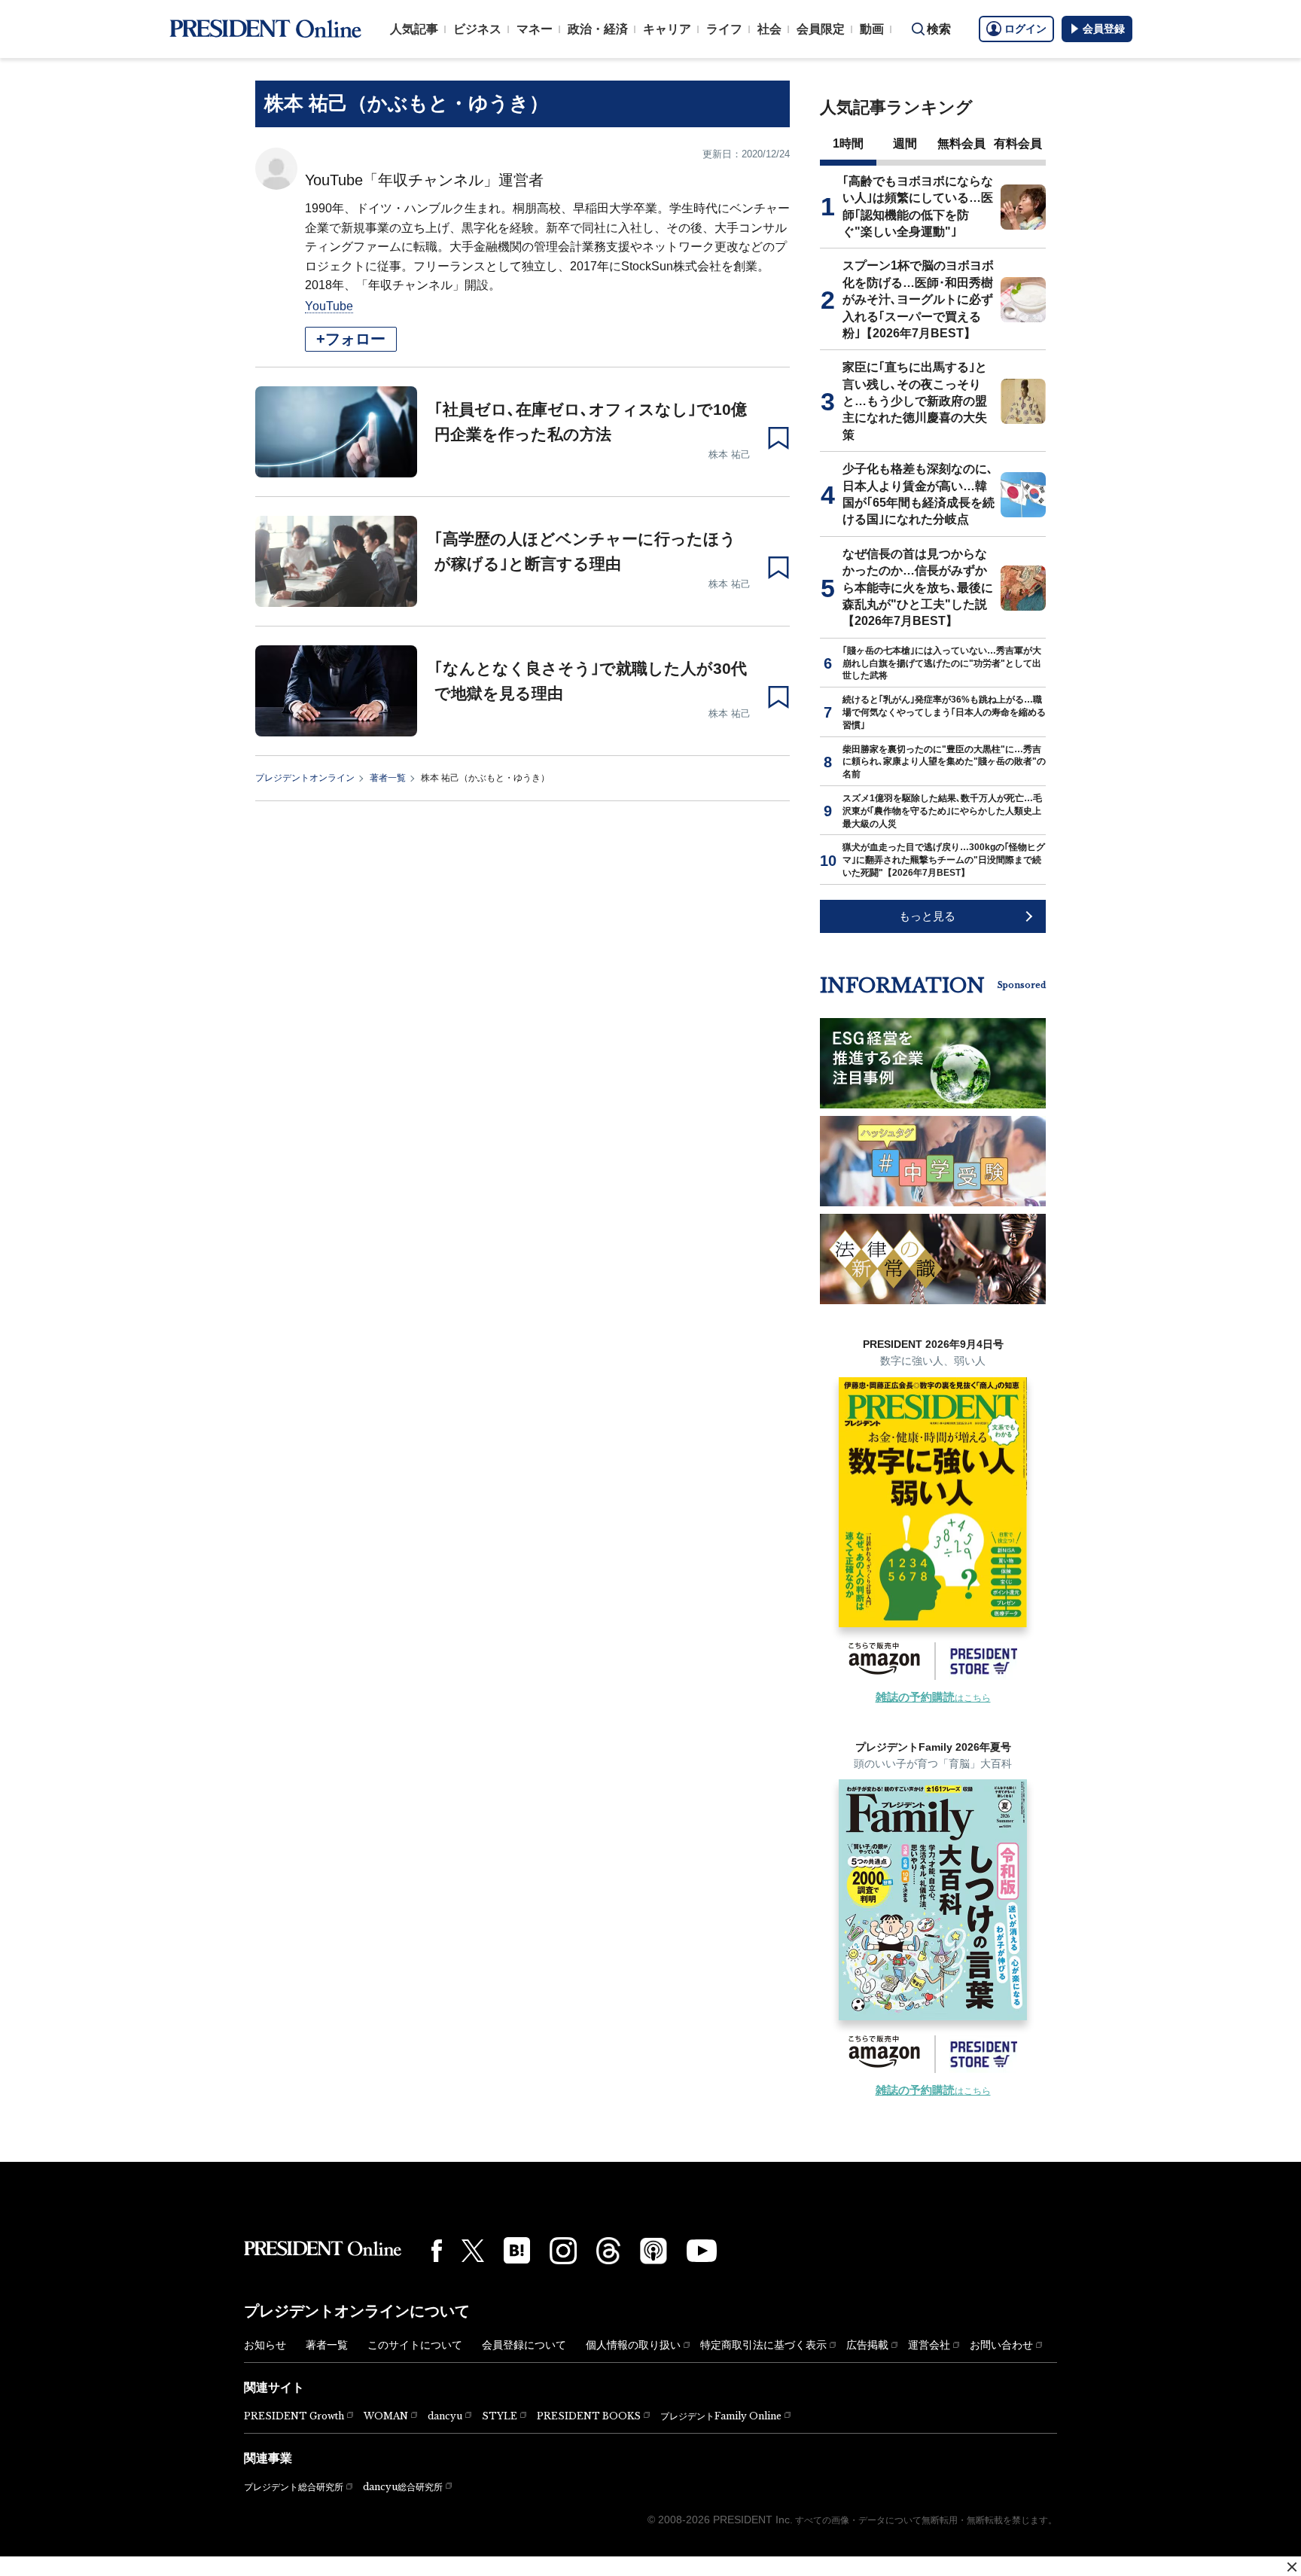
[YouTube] (702, 2251)
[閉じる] (1292, 2567)
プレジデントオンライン (305, 778)
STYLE (500, 2416)
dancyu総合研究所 (403, 2487)
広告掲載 (867, 2345)
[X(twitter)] (473, 2251)
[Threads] (608, 2251)
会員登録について (524, 2345)
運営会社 (929, 2345)
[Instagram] (563, 2251)
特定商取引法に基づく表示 (763, 2345)
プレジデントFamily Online (721, 2416)
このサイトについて (415, 2345)
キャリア (667, 29)
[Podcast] (654, 2251)
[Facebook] (437, 2251)
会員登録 (1104, 29)
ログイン (1025, 29)
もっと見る (927, 916)
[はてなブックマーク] (517, 2250)
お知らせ (265, 2345)
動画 (872, 29)
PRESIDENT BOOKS (589, 2416)
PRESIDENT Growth (294, 2416)
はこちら (933, 1698)
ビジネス (477, 29)
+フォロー (351, 339)
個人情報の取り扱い (633, 2345)
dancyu (445, 2416)
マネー (535, 29)
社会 (769, 29)
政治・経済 (598, 29)
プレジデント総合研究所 (294, 2487)
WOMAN (386, 2416)
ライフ (724, 29)
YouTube (329, 306)
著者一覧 (388, 778)
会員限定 (821, 29)
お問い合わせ (1001, 2345)
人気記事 (414, 29)
